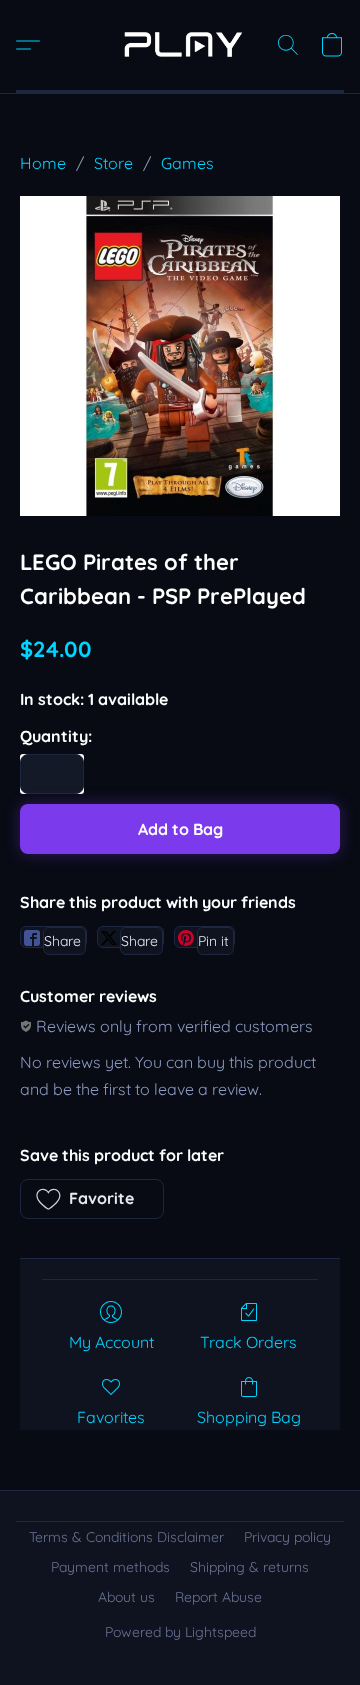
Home (43, 163)
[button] (180, 45)
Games (187, 163)
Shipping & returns (249, 1567)
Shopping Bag (249, 1417)
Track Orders (248, 1342)
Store (113, 163)
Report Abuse (218, 1597)
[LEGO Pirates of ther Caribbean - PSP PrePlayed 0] (180, 356)
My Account (111, 1342)
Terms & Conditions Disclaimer (126, 1537)
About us (126, 1597)
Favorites (111, 1417)
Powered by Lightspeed (180, 1632)
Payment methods (110, 1567)
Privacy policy (287, 1537)
